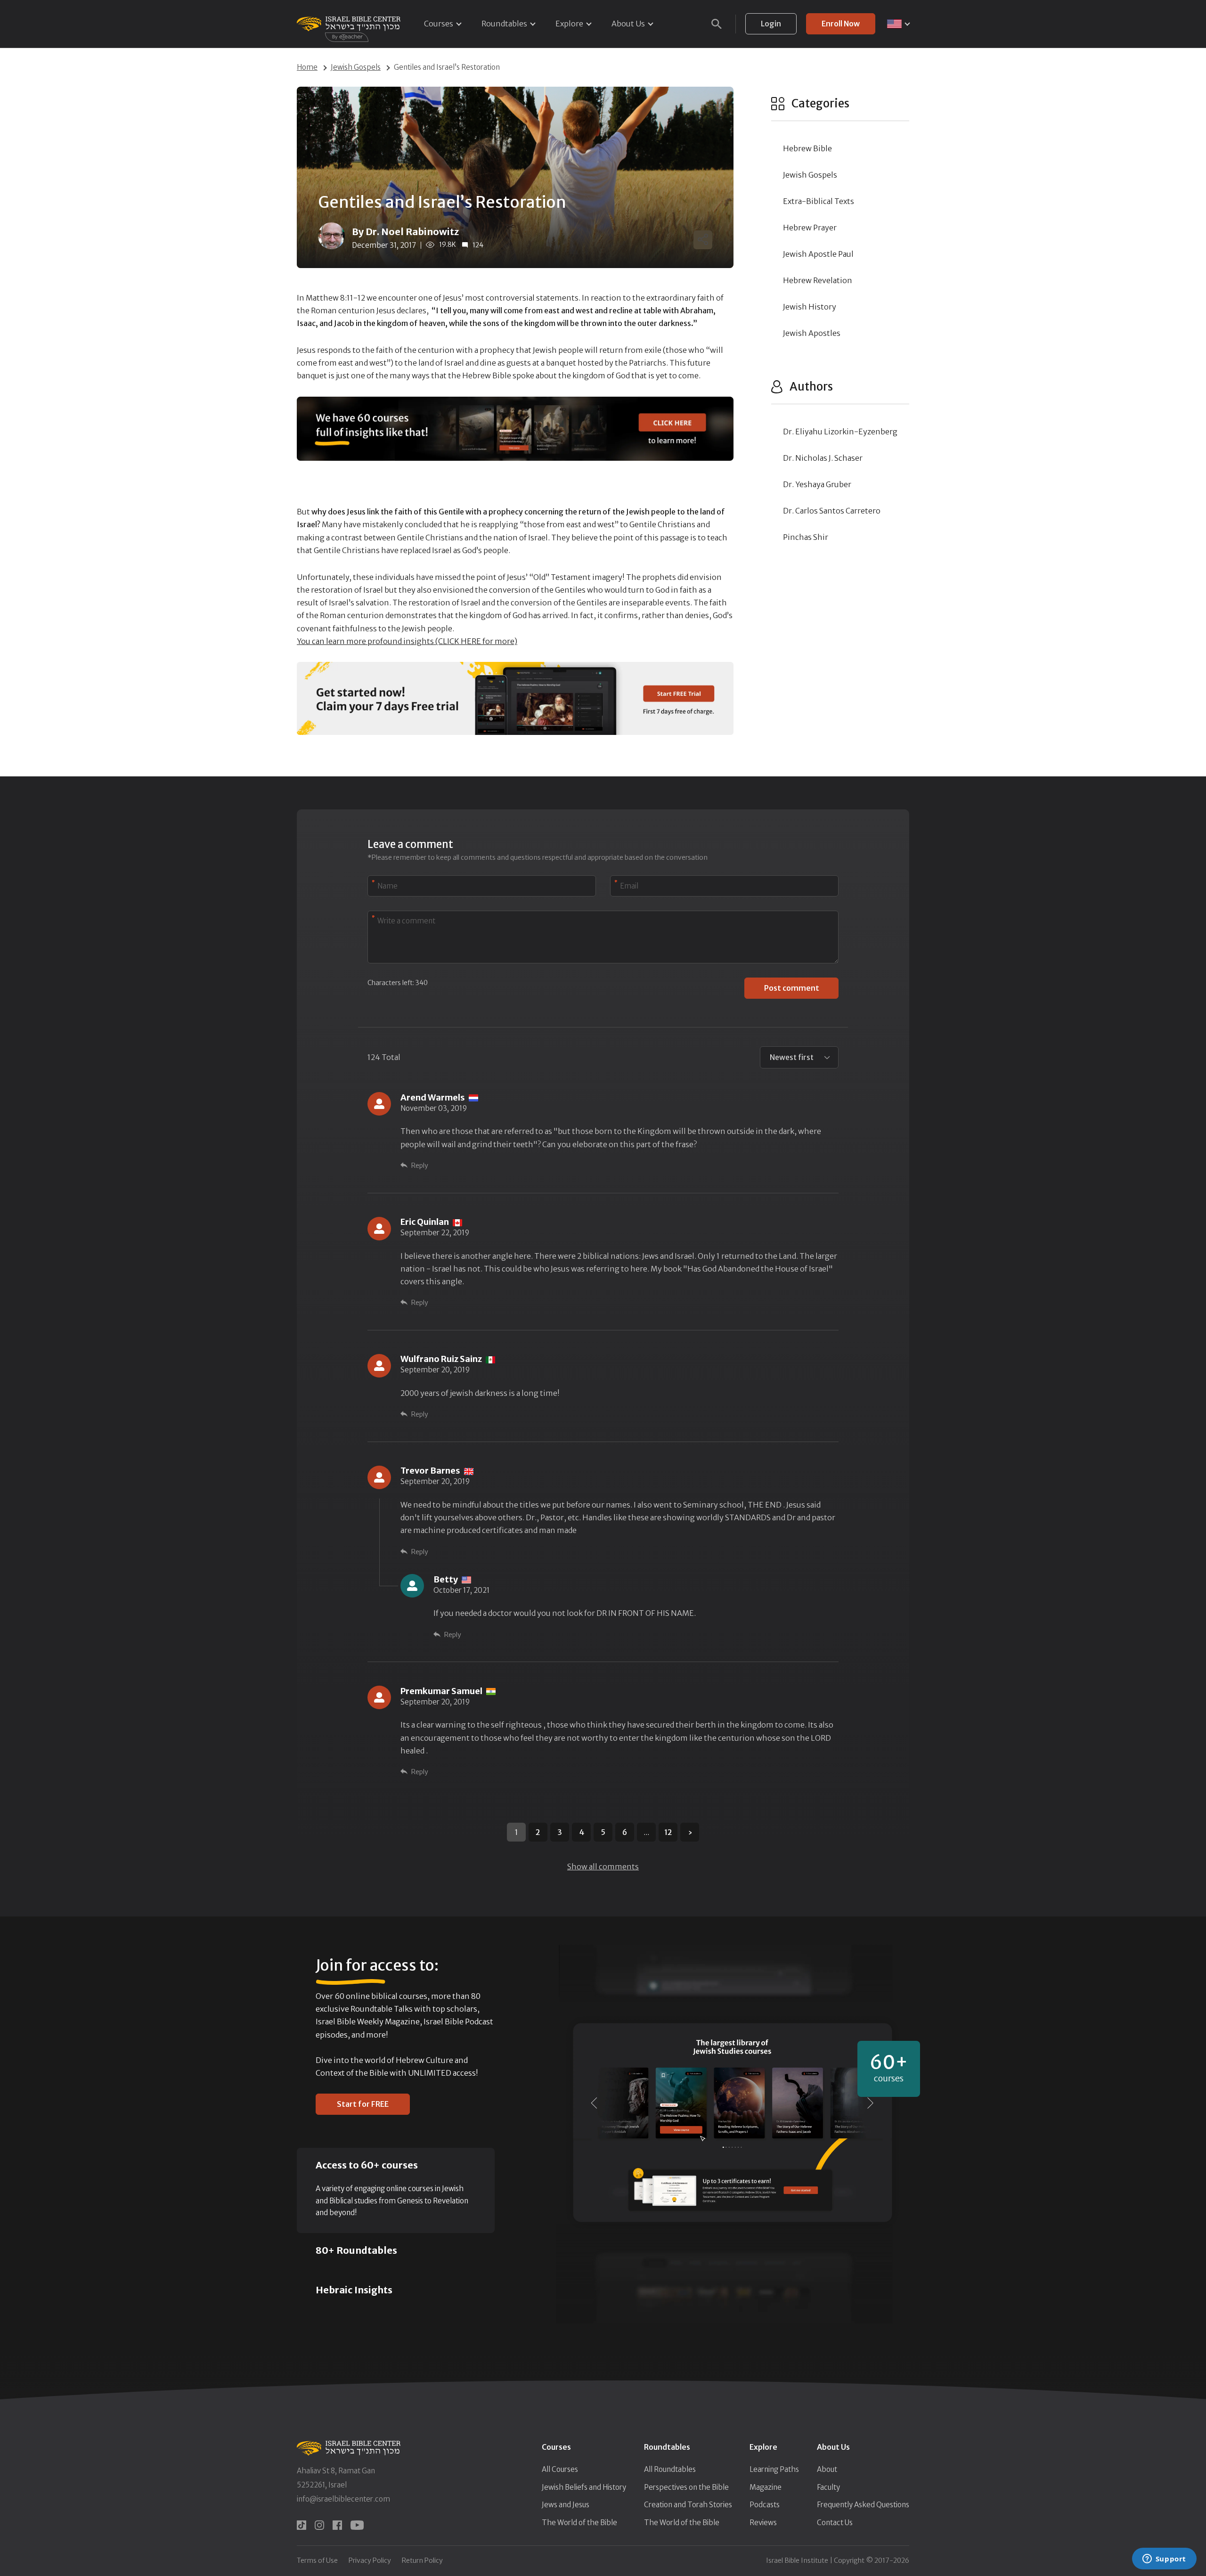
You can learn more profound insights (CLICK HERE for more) (407, 641)
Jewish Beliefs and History (584, 2487)
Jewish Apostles (812, 333)
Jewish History (810, 307)
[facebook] (337, 2525)
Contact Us (835, 2523)
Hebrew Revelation (818, 280)
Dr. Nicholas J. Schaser (823, 458)
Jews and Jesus (566, 2505)
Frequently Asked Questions (863, 2505)
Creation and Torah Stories (688, 2505)
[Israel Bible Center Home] (349, 24)
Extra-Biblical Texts (819, 201)
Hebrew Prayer (810, 228)
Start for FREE (363, 2104)
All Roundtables (670, 2469)
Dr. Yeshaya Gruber (817, 484)
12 (668, 1832)
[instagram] (319, 2525)
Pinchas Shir (806, 537)
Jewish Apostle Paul (818, 254)
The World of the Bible (579, 2523)
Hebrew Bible (807, 148)
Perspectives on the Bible (686, 2487)
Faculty (828, 2487)
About (827, 2469)
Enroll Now (841, 24)
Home (307, 67)
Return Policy (422, 2560)
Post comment (792, 988)
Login (771, 24)
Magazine (766, 2487)
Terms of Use (317, 2560)
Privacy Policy (370, 2560)
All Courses (560, 2469)
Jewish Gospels (356, 67)
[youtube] (357, 2525)
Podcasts (765, 2505)
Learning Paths (774, 2469)
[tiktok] (301, 2525)
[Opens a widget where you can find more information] (1164, 2560)
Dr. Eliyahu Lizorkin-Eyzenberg (840, 432)
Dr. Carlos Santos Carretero (832, 511)
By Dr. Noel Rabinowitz (405, 232)
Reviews (763, 2523)
